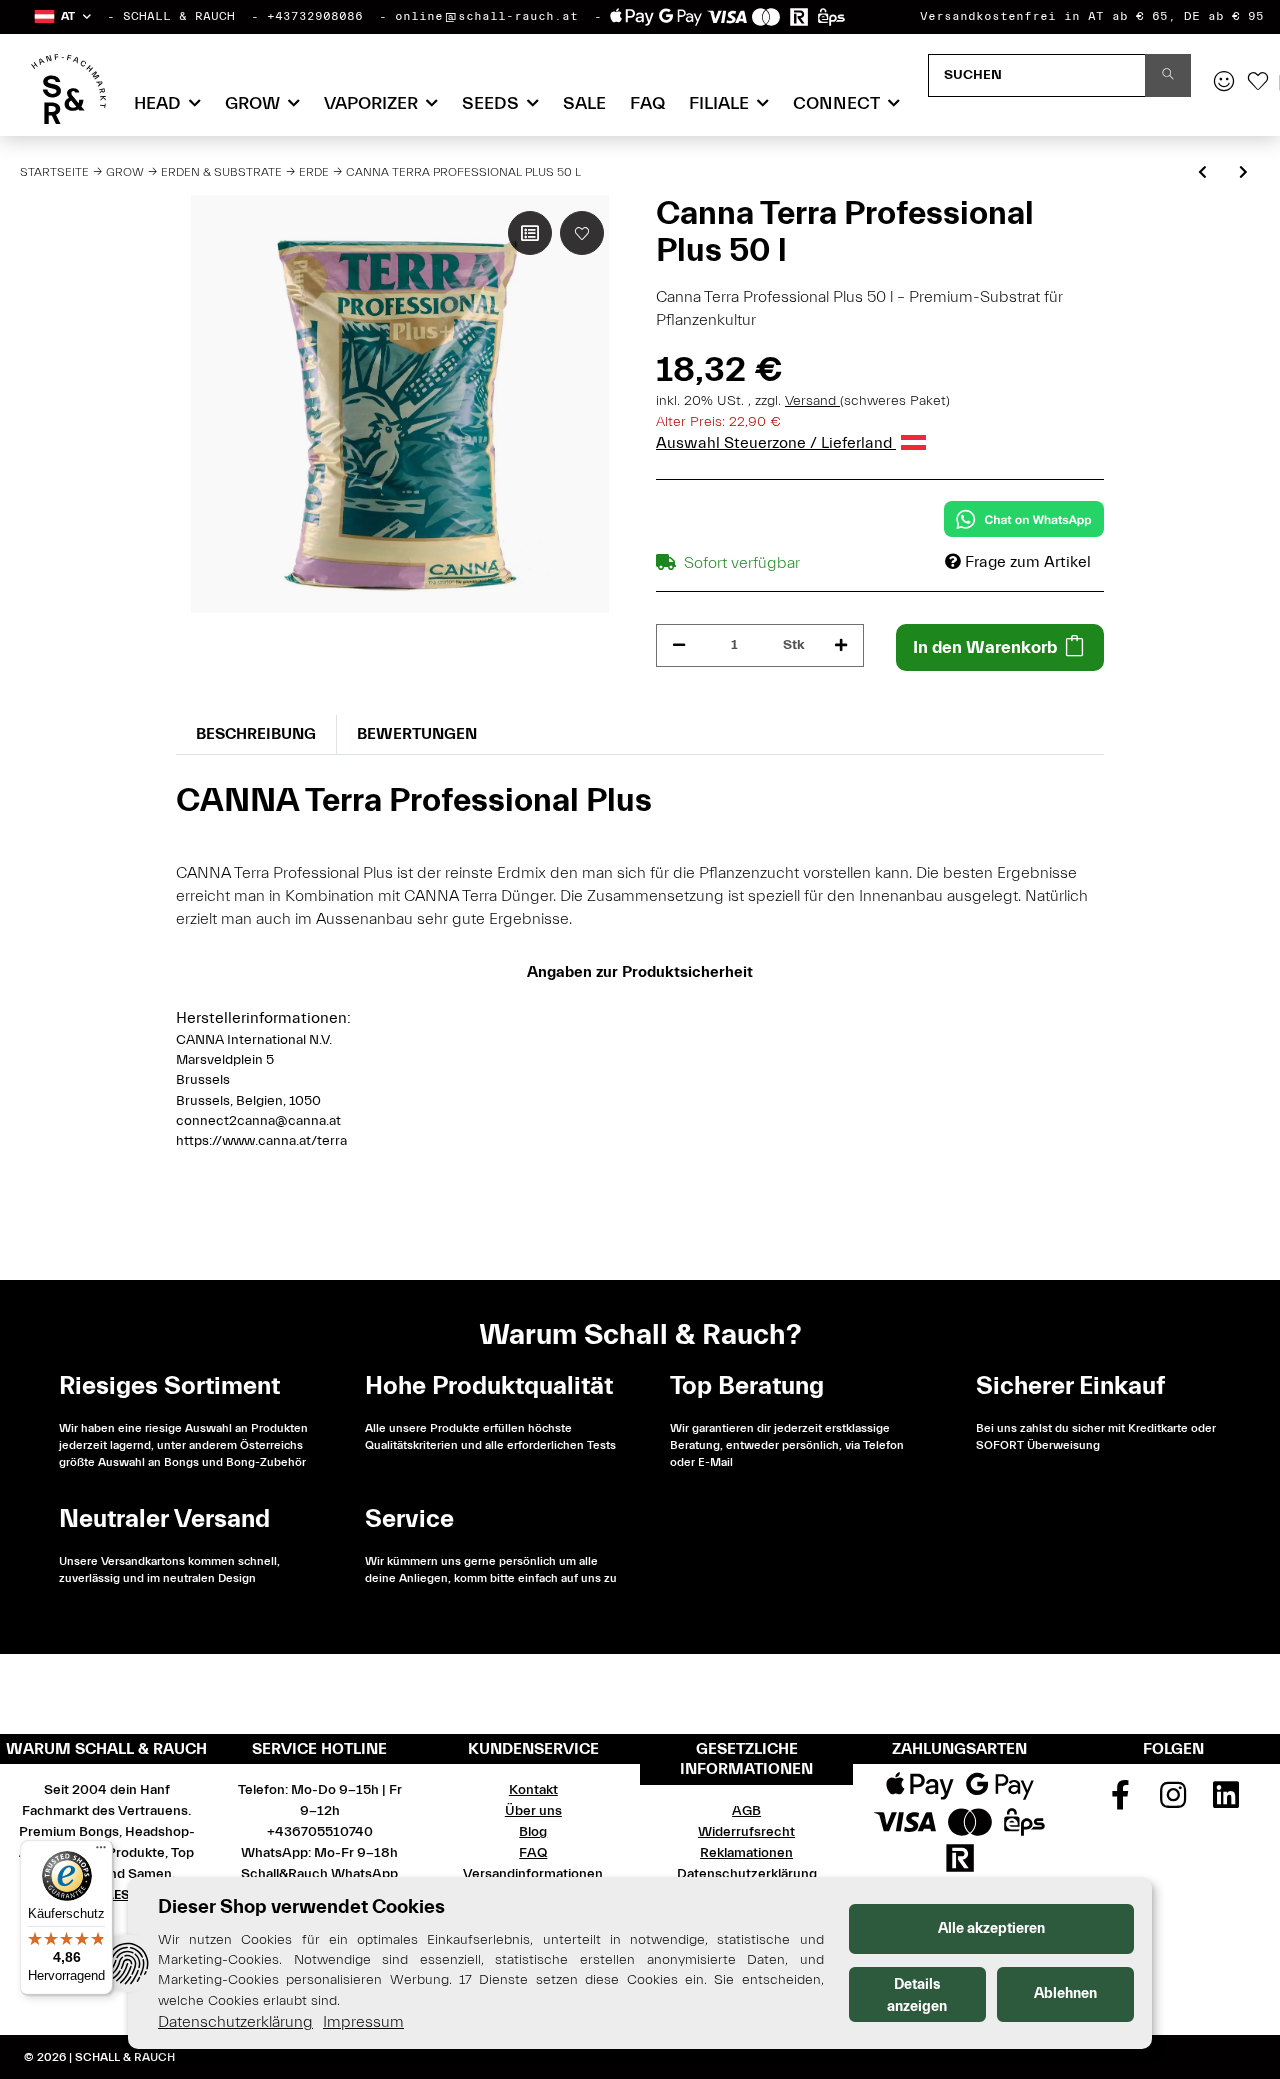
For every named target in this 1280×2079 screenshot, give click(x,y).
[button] (61, 16)
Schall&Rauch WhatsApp (319, 1874)
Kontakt (533, 1790)
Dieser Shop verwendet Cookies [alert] (301, 1906)
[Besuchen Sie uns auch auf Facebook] (1121, 1802)
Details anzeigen (917, 1995)
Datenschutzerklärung (747, 1874)
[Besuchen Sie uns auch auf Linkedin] (1226, 1802)
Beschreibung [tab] (256, 734)
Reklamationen (746, 1853)
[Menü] (101, 1852)
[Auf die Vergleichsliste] (530, 233)
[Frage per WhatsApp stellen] (1024, 519)
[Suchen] (1168, 75)
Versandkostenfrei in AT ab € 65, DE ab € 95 (1092, 16)
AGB (746, 1811)
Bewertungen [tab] (417, 734)
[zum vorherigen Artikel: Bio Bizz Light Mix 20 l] (1202, 173)
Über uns (533, 1811)
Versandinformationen (533, 1874)
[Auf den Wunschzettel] (582, 233)
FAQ (647, 103)
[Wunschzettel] (1258, 83)
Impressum (363, 2022)
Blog (533, 1832)
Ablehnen (1065, 1993)
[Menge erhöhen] (841, 645)
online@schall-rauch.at (486, 16)
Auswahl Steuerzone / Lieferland (776, 443)
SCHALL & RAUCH (179, 16)
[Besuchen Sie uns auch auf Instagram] (1174, 1802)
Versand (812, 401)
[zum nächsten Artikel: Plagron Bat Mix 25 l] (1243, 173)
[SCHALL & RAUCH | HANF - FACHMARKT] (68, 89)
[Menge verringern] (679, 645)
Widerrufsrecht (746, 1832)
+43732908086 (315, 16)
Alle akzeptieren (991, 1928)
